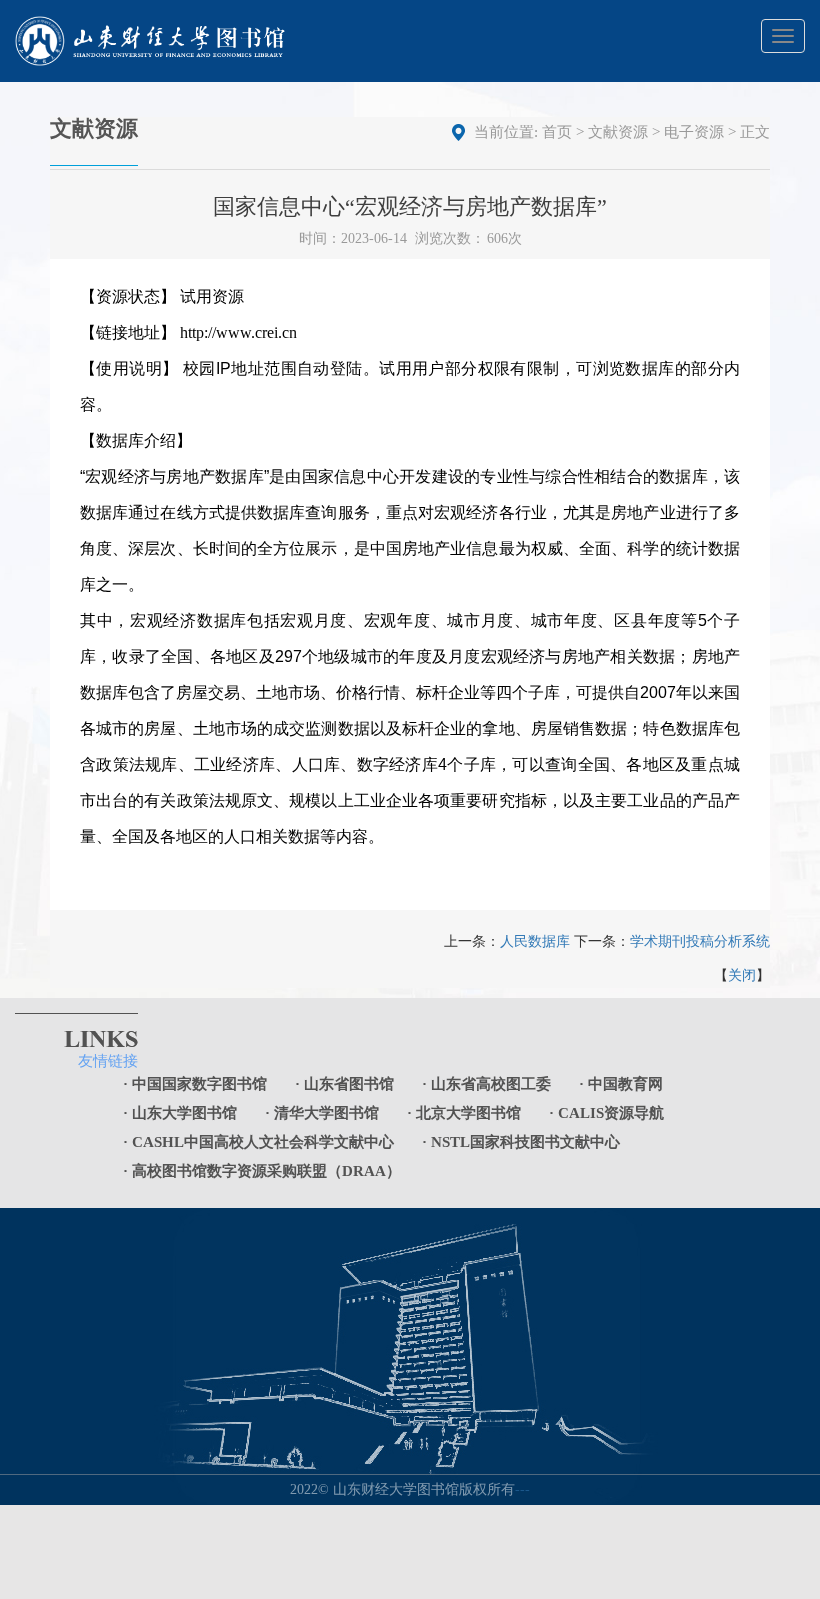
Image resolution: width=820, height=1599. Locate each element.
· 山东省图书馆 (344, 1084)
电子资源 (694, 132)
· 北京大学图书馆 (464, 1113)
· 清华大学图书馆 (322, 1113)
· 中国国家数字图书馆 (195, 1084)
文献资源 (618, 132)
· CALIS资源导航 (606, 1113)
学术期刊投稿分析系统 (700, 941)
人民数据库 (535, 941)
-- (525, 1489)
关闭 (742, 975)
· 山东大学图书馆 (180, 1113)
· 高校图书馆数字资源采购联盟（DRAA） (262, 1171)
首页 (557, 132)
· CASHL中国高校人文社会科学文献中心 (258, 1142)
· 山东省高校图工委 (486, 1084)
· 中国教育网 (621, 1084)
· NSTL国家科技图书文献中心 (521, 1142)
